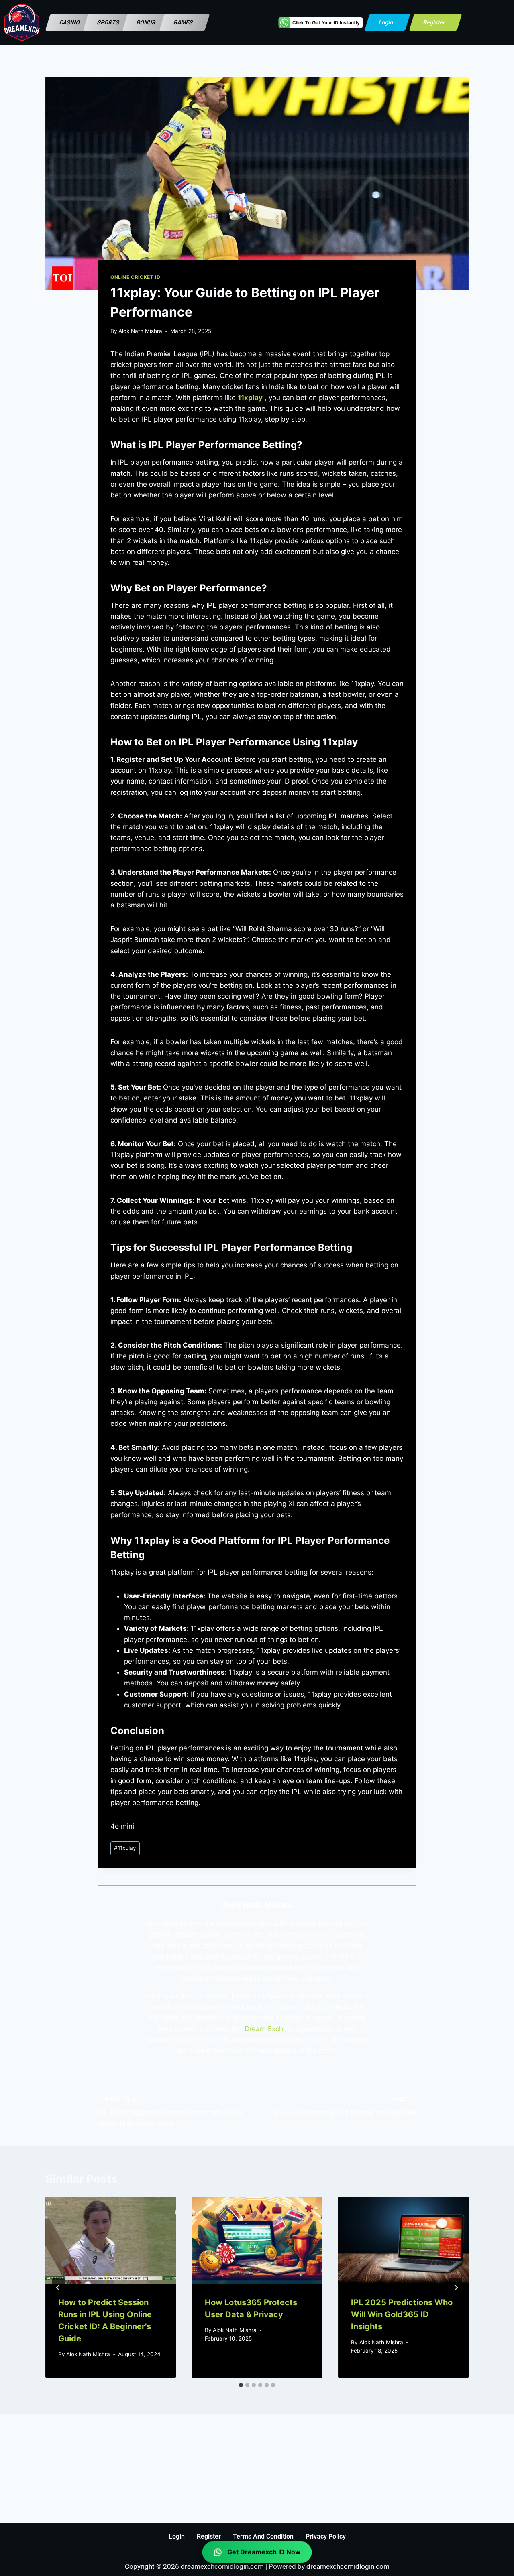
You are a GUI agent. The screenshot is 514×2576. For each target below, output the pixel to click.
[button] (71, 22)
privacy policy (326, 2536)
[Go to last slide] (58, 2288)
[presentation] (111, 2240)
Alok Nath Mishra (140, 331)
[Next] (456, 2288)
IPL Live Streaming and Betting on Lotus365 (345, 2106)
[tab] (241, 2385)
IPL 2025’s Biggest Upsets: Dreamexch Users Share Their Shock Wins (170, 2112)
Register (209, 2536)
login (177, 2536)
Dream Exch (264, 2029)
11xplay (125, 1848)
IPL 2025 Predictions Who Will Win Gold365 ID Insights (402, 2314)
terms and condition (263, 2536)
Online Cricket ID (135, 277)
